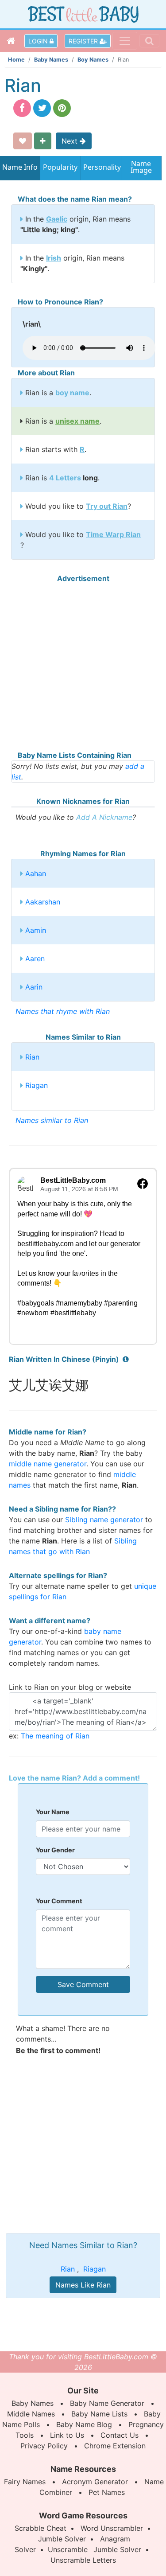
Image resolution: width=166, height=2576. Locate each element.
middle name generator (48, 1464)
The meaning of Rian (55, 1736)
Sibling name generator (104, 1520)
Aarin (34, 987)
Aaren (35, 959)
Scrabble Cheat (41, 2528)
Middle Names (31, 2414)
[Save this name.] (23, 141)
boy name (72, 393)
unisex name (77, 421)
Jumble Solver (62, 2539)
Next (71, 141)
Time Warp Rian (113, 534)
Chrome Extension (115, 2446)
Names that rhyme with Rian (63, 1011)
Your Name (53, 1812)
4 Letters (65, 478)
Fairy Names (25, 2482)
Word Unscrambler (112, 2528)
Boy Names (93, 60)
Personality (101, 167)
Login (39, 41)
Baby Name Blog (84, 2424)
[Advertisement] (83, 667)
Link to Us (67, 2435)
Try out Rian (107, 506)
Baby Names (51, 60)
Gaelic (57, 219)
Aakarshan (43, 902)
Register (84, 41)
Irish (54, 258)
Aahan (36, 873)
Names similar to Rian (52, 1120)
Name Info (20, 167)
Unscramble (68, 2549)
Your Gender (55, 1850)
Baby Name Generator (107, 2403)
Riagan (37, 1085)
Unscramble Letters (83, 2560)
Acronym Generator (95, 2482)
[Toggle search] (149, 41)
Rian (32, 1057)
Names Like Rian (83, 2285)
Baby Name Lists (99, 2414)
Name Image (141, 168)
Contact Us (120, 2435)
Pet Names (107, 2492)
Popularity (60, 167)
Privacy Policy (44, 2446)
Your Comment (59, 1901)
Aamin (36, 930)
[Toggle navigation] (125, 41)
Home (16, 60)
